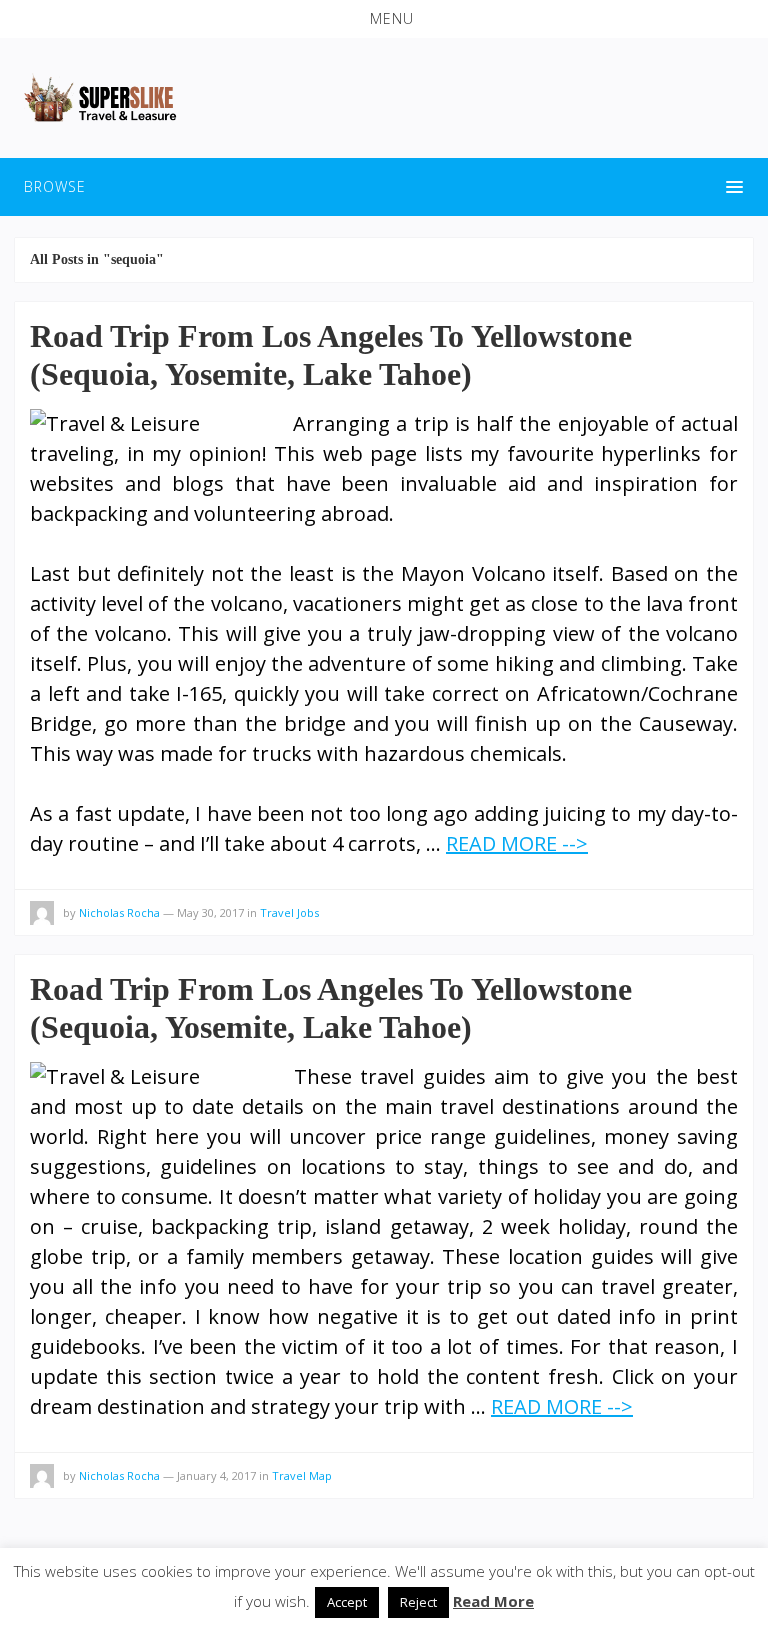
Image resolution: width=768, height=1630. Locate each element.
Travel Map (302, 1475)
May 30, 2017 (210, 912)
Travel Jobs (289, 912)
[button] (384, 19)
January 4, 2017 (216, 1475)
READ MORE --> (517, 843)
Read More (493, 1601)
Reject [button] (418, 1602)
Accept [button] (347, 1602)
